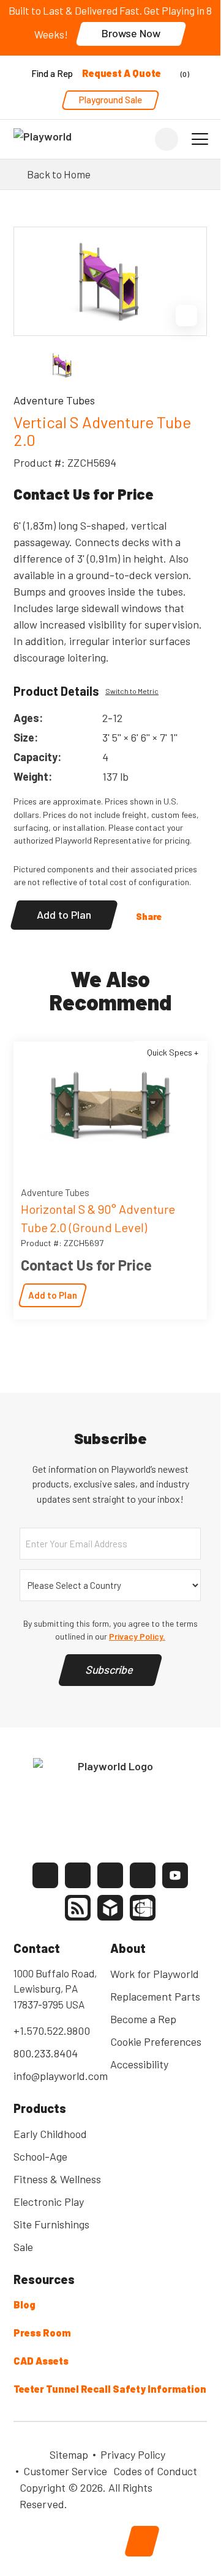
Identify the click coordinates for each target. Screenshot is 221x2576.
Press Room (42, 2333)
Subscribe (110, 1669)
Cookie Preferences (156, 2041)
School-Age (40, 2156)
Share (149, 916)
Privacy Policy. (137, 1636)
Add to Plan (64, 914)
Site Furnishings (51, 2224)
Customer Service (65, 2471)
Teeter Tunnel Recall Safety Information (110, 2389)
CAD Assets (41, 2361)
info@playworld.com (61, 2076)
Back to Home (59, 174)
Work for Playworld (155, 1974)
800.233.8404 (46, 2053)
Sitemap (69, 2454)
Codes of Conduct (155, 2471)
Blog (24, 2304)
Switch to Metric (132, 691)
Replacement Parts (155, 1996)
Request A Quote (122, 73)
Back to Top (142, 2541)
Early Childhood (50, 2134)
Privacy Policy (133, 2454)
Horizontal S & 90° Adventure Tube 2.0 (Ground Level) (98, 1218)
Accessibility (139, 2064)
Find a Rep (52, 73)
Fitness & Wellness (57, 2179)
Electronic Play (49, 2202)
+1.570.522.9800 (52, 2031)
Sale (23, 2247)
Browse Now (131, 33)
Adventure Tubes (55, 1192)
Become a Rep (143, 2019)
